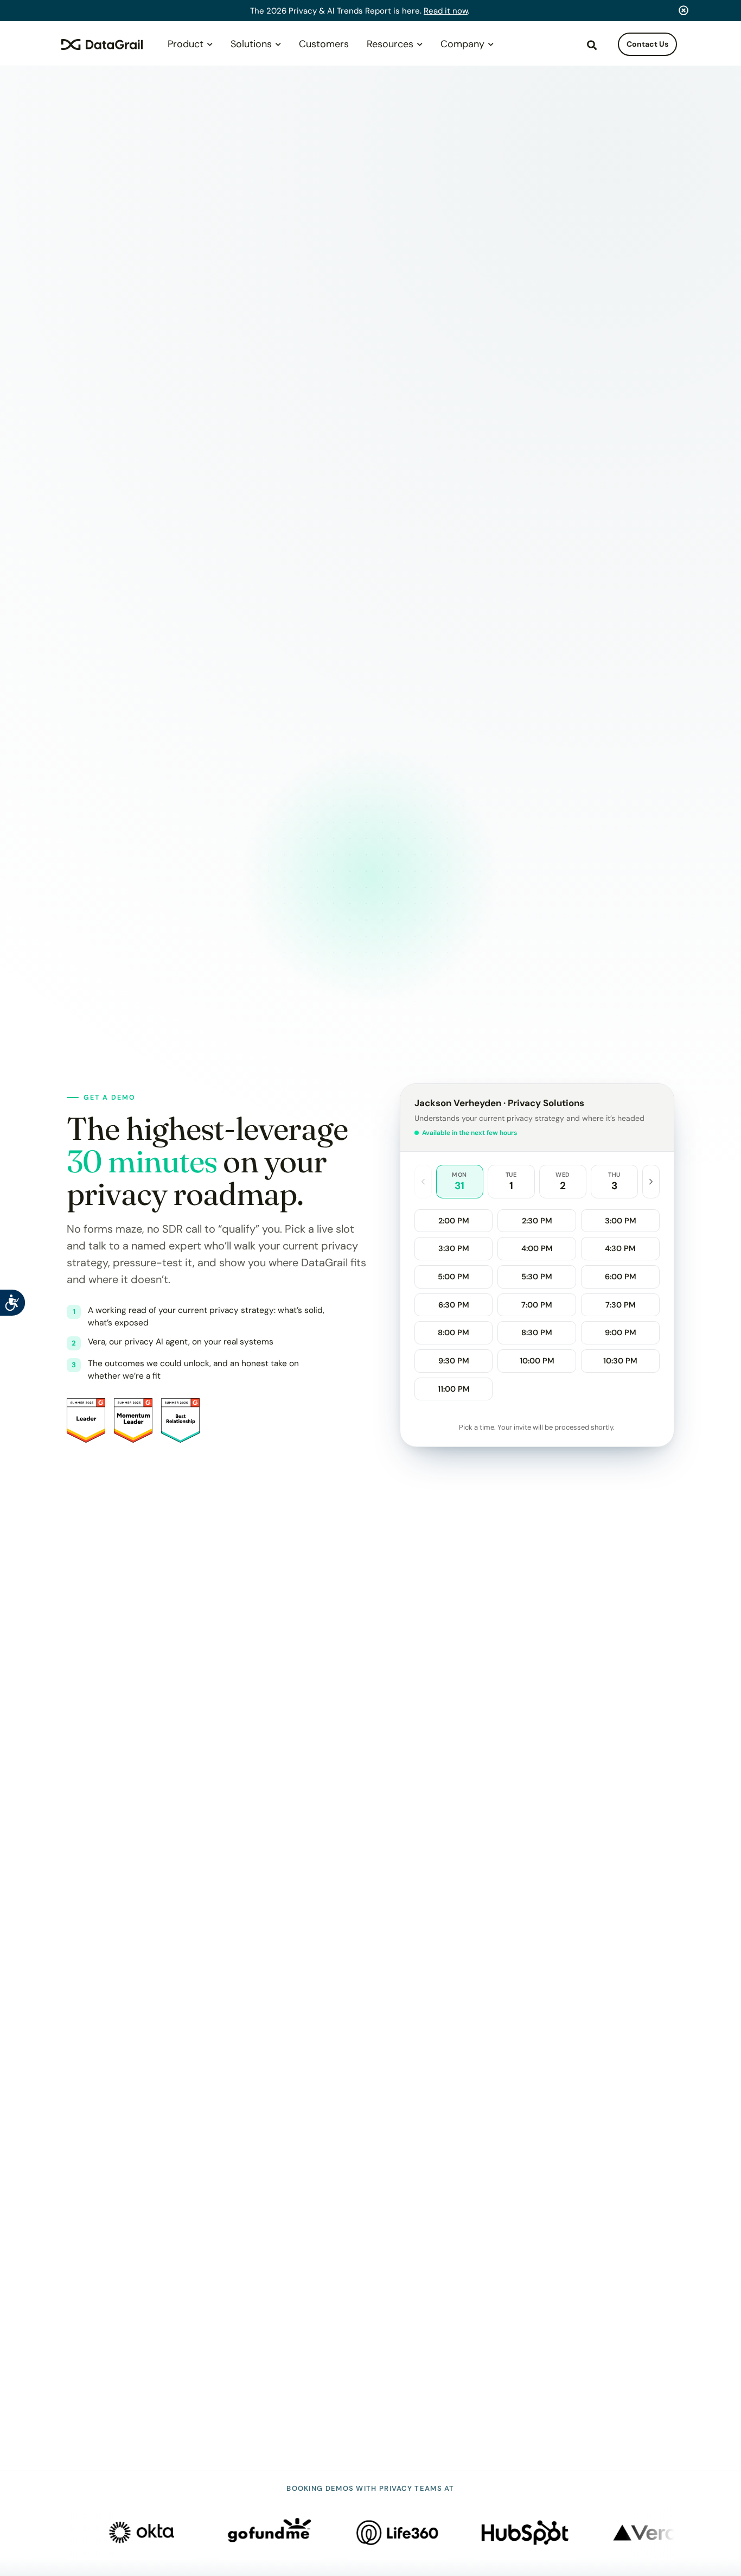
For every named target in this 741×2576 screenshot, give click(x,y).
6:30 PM (454, 1305)
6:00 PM (621, 1277)
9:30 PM (454, 1361)
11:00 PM (454, 1389)
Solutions (251, 44)
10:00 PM (537, 1361)
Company (462, 44)
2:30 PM (537, 1221)
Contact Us (647, 44)
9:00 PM (621, 1333)
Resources (390, 44)
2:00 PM (454, 1221)
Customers (324, 44)
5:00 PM (453, 1277)
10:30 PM (620, 1361)
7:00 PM (537, 1305)
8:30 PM (537, 1333)
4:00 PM (537, 1248)
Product (186, 44)
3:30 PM (454, 1248)
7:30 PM (621, 1305)
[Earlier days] (423, 1181)
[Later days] (651, 1181)
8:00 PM (453, 1333)
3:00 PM (621, 1221)
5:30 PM (537, 1277)
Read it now (446, 11)
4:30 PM (620, 1248)
